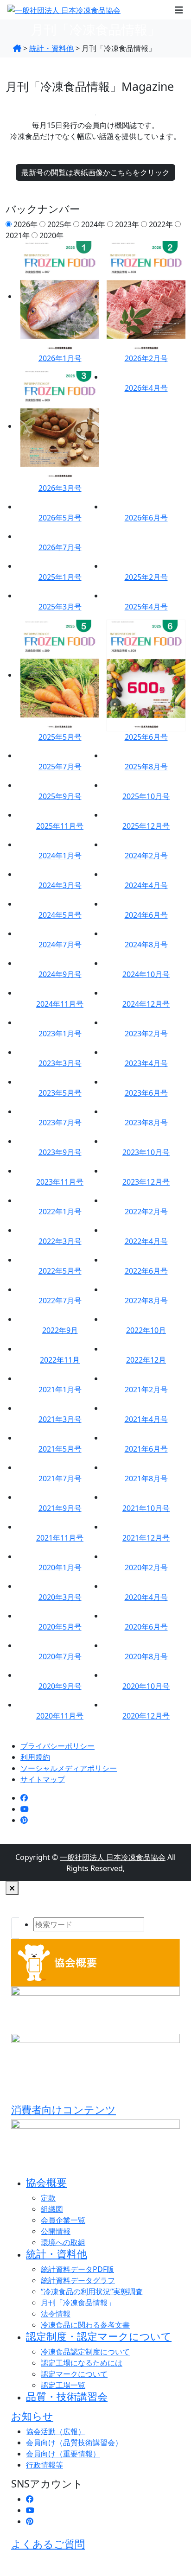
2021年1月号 (60, 1390)
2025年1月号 (60, 577)
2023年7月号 (60, 1123)
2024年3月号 (60, 885)
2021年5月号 (60, 1449)
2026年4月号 (146, 388)
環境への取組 (63, 2242)
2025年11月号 (60, 826)
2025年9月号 (60, 796)
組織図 (52, 2209)
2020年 (51, 235)
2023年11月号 (60, 1182)
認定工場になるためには (82, 2363)
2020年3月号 (60, 1597)
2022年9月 (60, 1330)
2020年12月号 (146, 1716)
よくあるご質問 (48, 2544)
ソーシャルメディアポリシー (69, 1768)
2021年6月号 (146, 1449)
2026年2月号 (146, 358)
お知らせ (32, 2416)
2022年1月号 (60, 1212)
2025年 (59, 224)
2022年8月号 (146, 1301)
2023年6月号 (146, 1093)
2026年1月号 (60, 358)
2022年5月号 (60, 1271)
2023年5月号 (60, 1093)
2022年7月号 (60, 1301)
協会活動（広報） (56, 2431)
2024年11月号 (60, 1004)
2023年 (127, 224)
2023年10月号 (146, 1152)
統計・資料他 (57, 2254)
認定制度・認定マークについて (99, 2336)
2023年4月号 (146, 1063)
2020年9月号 (60, 1686)
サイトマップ (43, 1779)
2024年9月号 (60, 974)
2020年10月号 (146, 1686)
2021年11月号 (60, 1538)
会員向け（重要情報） (63, 2454)
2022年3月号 (60, 1241)
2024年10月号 (146, 974)
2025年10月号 (146, 796)
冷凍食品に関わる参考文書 (85, 2325)
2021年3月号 (60, 1419)
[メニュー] (179, 10)
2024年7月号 (60, 945)
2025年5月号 (60, 737)
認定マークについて (74, 2374)
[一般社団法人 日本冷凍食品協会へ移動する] (17, 48)
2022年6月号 (146, 1271)
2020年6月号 (146, 1627)
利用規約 (35, 1757)
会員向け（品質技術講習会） (74, 2443)
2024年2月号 (146, 856)
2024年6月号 (146, 915)
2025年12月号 (146, 826)
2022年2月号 (146, 1212)
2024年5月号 (60, 915)
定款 (48, 2198)
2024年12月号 (146, 1004)
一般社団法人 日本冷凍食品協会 (113, 1857)
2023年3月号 (60, 1063)
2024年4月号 (146, 885)
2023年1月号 (60, 1034)
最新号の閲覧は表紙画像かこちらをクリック (95, 172)
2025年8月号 (146, 767)
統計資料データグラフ (78, 2280)
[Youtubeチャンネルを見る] (25, 1809)
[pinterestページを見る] (24, 1820)
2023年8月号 (146, 1123)
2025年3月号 (60, 607)
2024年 (93, 224)
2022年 (161, 224)
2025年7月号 (60, 767)
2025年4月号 (146, 607)
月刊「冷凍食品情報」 (78, 2303)
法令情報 (56, 2314)
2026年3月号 (60, 488)
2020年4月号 (146, 1597)
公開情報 (56, 2231)
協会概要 (46, 2182)
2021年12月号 (146, 1538)
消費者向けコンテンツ (64, 2110)
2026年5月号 (60, 518)
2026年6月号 (146, 518)
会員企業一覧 (63, 2220)
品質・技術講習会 (67, 2396)
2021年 (18, 235)
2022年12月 (146, 1360)
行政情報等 (45, 2465)
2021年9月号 (60, 1508)
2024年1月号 (60, 856)
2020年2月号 (146, 1567)
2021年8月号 (146, 1478)
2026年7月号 (60, 547)
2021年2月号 (146, 1390)
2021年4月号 (146, 1419)
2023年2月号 (146, 1034)
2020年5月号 (60, 1627)
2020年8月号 (146, 1656)
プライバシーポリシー (57, 1746)
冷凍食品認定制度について (85, 2352)
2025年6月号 (146, 737)
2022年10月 (146, 1330)
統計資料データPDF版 (77, 2269)
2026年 (25, 224)
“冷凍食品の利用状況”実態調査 (92, 2291)
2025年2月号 (146, 577)
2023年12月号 (146, 1182)
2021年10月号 (146, 1508)
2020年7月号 (60, 1656)
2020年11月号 (60, 1716)
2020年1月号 (60, 1567)
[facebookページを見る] (24, 1798)
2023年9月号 (60, 1152)
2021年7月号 (60, 1478)
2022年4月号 (146, 1241)
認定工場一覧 (63, 2385)
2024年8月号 (146, 945)
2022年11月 (60, 1360)
